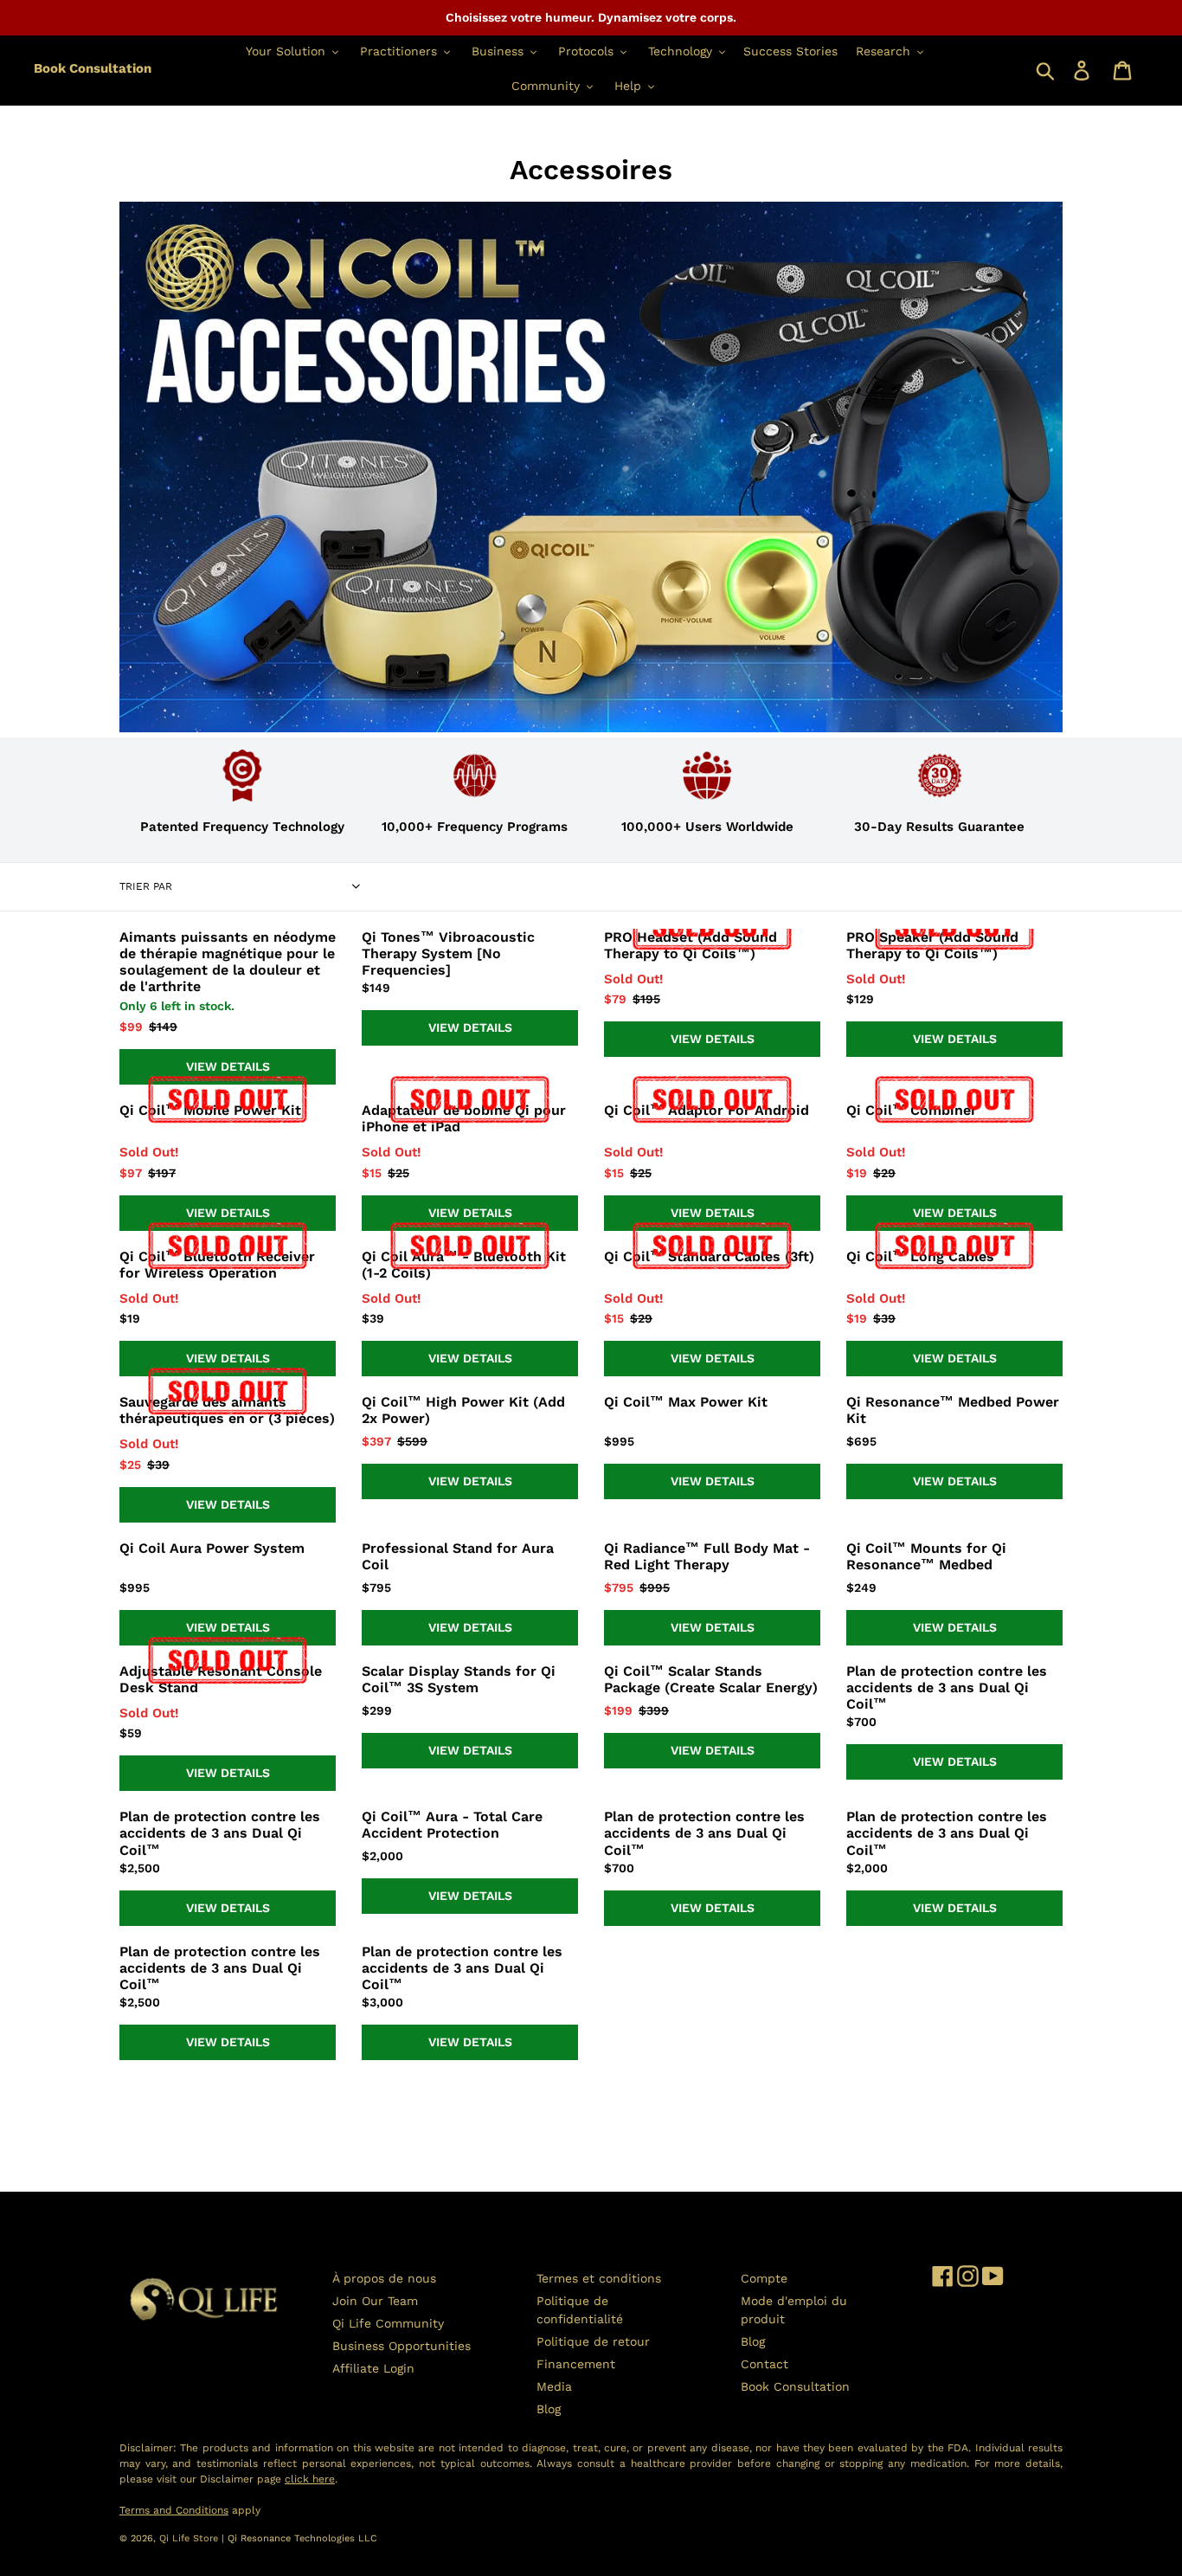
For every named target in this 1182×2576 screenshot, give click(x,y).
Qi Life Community (388, 2323)
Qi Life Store (190, 2538)
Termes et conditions (599, 2278)
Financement (576, 2364)
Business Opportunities (401, 2346)
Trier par (146, 886)
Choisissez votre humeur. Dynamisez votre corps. (591, 17)
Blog (549, 2409)
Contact (764, 2364)
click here (310, 2479)
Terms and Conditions (174, 2510)
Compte (764, 2278)
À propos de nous (384, 2278)
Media (554, 2386)
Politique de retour (593, 2341)
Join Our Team (375, 2301)
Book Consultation (93, 68)
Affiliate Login (373, 2368)
